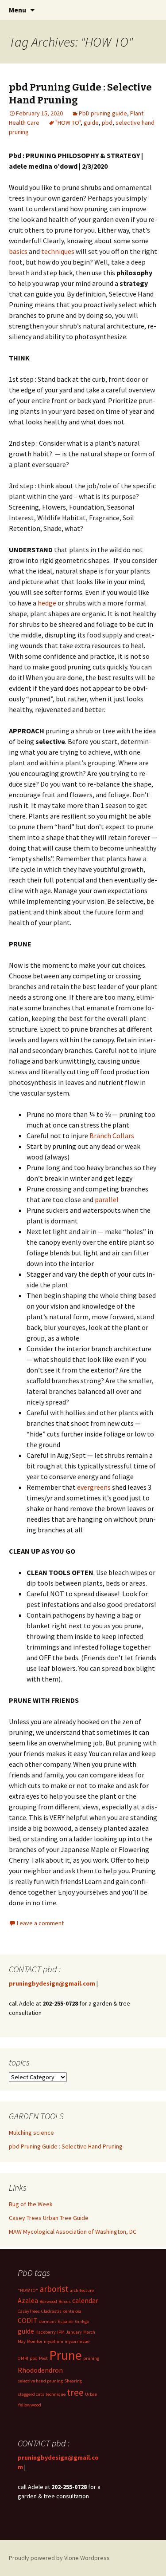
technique (56, 2394)
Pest (43, 2358)
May (22, 2341)
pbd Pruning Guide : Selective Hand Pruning (66, 2146)
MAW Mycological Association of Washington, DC (73, 2232)
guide (91, 123)
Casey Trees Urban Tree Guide (49, 2218)
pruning (91, 2358)
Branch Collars (112, 1136)
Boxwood (48, 2301)
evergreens (94, 1487)
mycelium (54, 2341)
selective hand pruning (40, 2381)
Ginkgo (82, 2321)
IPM (61, 2332)
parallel (107, 1199)
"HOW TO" (68, 123)
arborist (54, 2289)
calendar (85, 2300)
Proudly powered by (37, 2558)
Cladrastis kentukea (61, 2311)
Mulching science (31, 2133)
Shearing (73, 2381)
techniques (58, 251)
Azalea (28, 2300)
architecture (82, 2290)
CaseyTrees (29, 2311)
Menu (17, 10)
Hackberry (46, 2332)
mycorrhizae (77, 2341)
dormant (48, 2321)
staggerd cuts (31, 2394)
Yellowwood (29, 2405)
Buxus (65, 2301)
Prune (66, 2355)
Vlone (71, 2558)
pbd (107, 123)
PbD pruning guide (103, 113)
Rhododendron (40, 2370)
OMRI (23, 2358)
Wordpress (95, 2558)
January (74, 2332)
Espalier (66, 2321)
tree (75, 2392)
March (89, 2332)
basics (18, 251)
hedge (47, 603)
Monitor (35, 2341)
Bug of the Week (31, 2204)
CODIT (28, 2320)
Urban (91, 2394)
